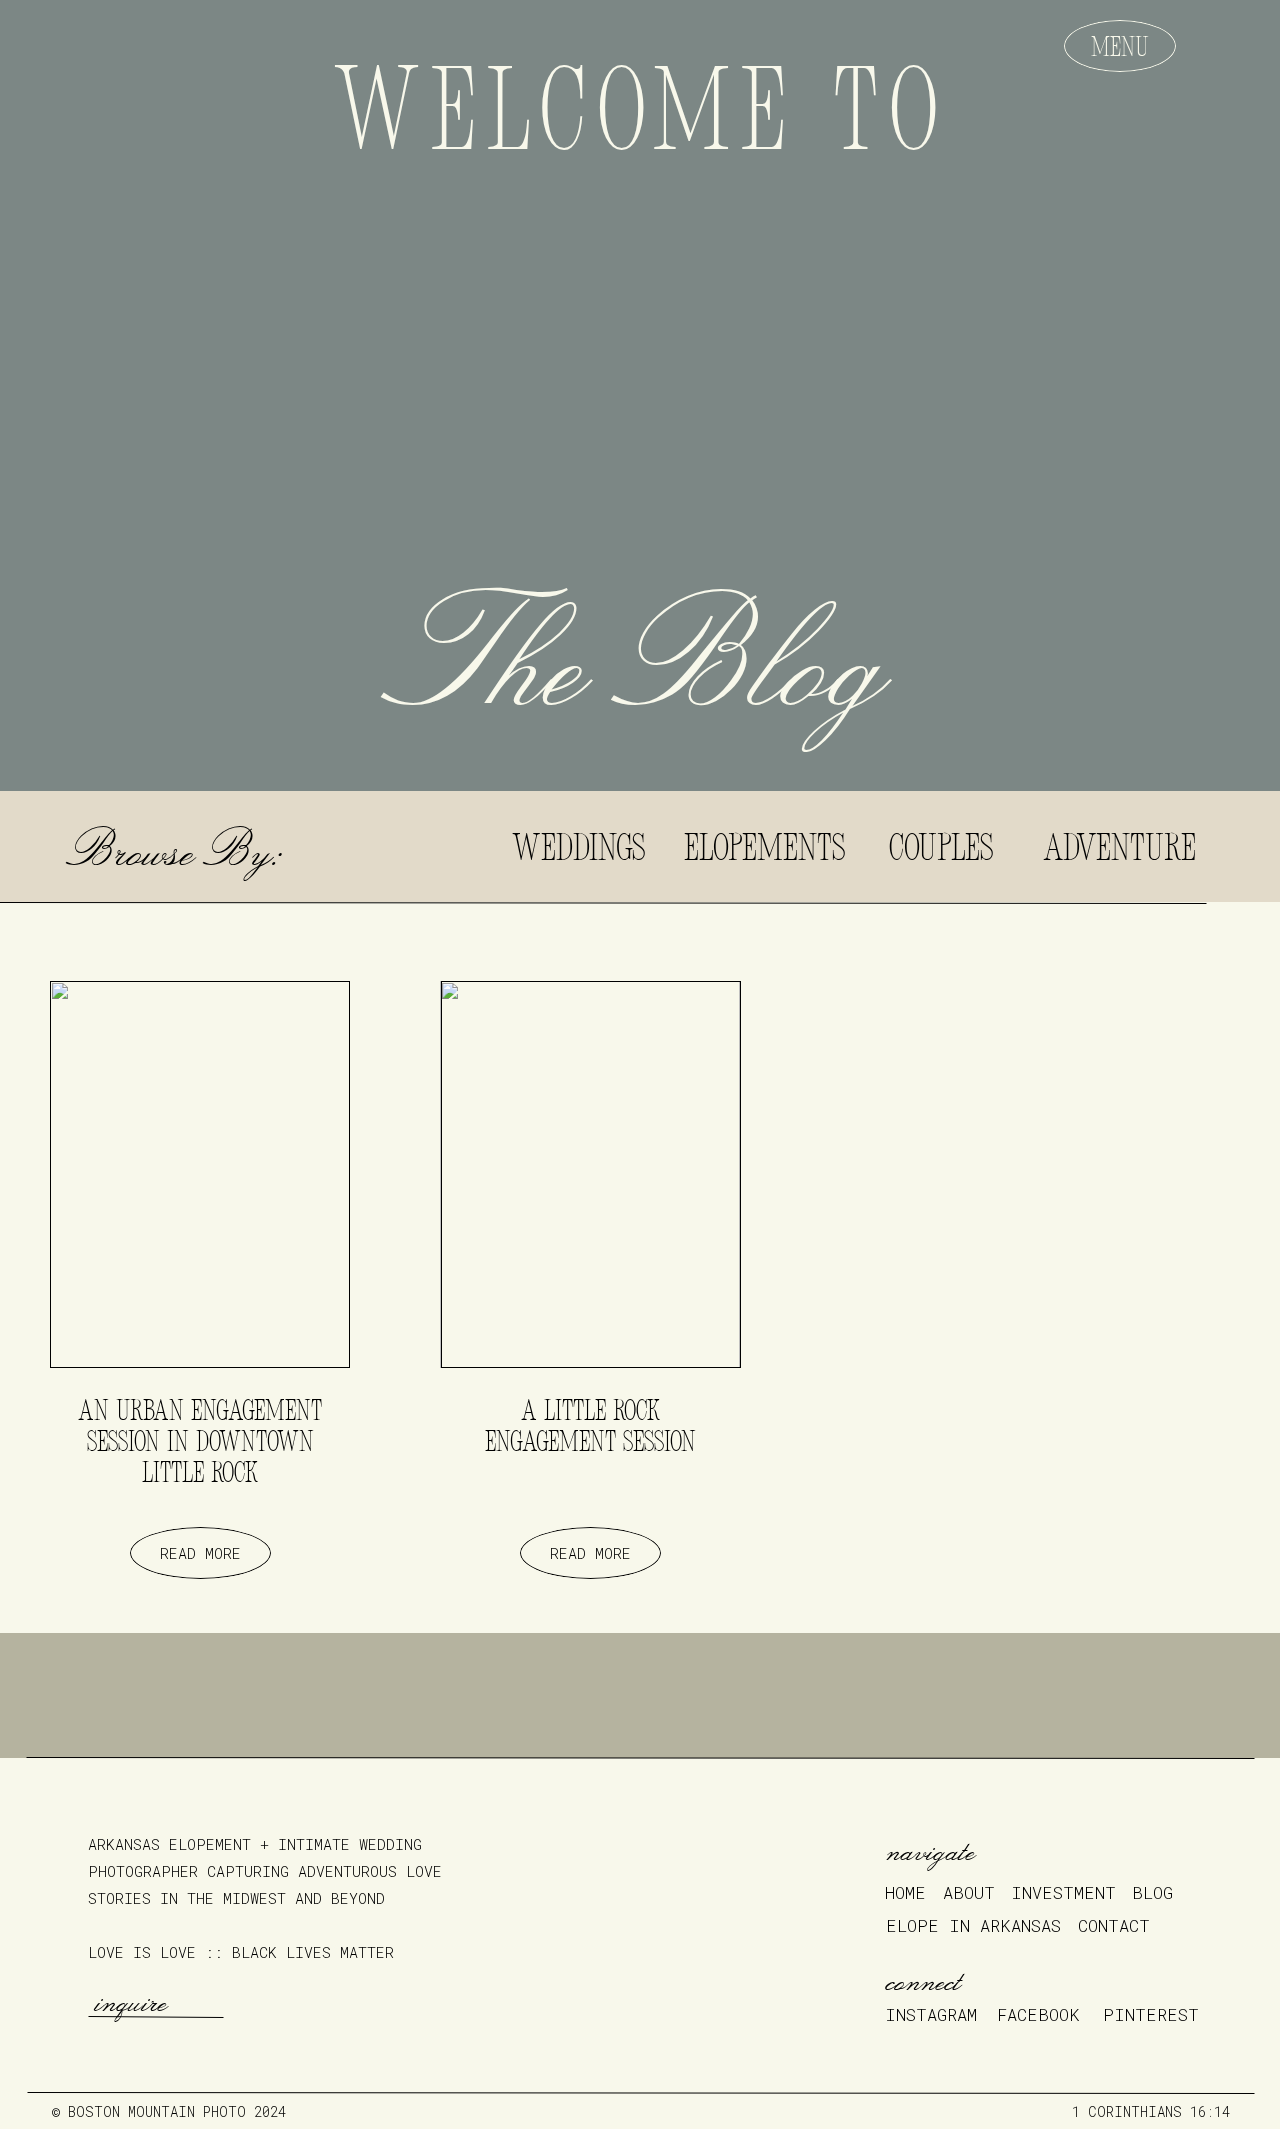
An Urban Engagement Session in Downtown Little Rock (200, 1444)
